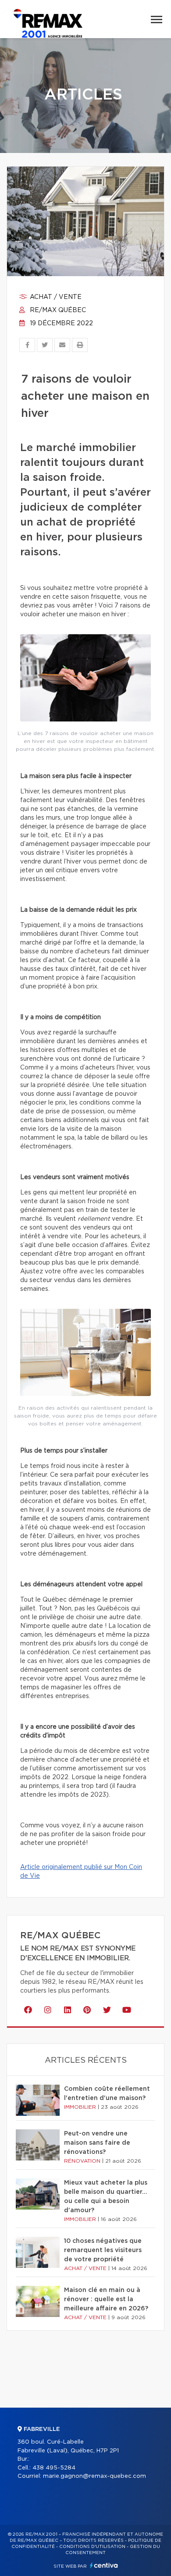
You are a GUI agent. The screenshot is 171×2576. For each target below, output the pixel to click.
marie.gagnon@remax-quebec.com (94, 2476)
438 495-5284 (54, 2468)
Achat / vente (55, 297)
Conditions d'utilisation (92, 2547)
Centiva (104, 2565)
